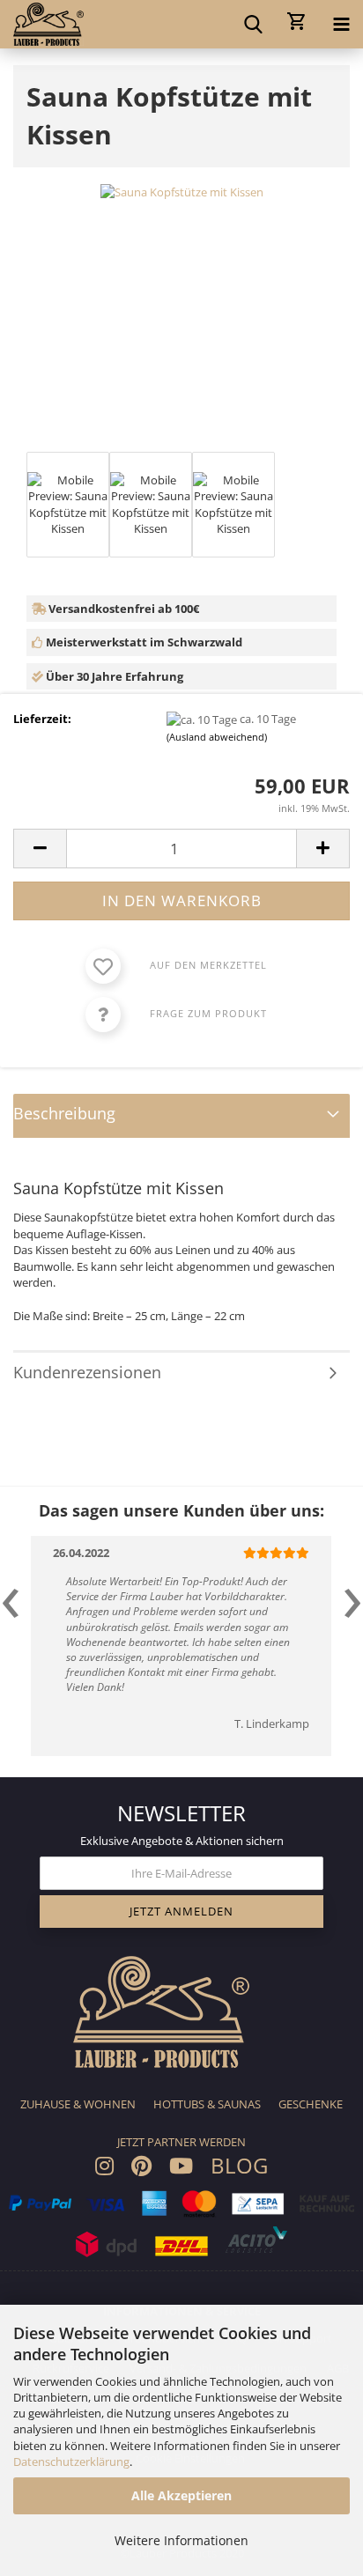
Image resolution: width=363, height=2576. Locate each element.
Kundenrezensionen (87, 1372)
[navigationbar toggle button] (341, 22)
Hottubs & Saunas (207, 2104)
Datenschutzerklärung (71, 2462)
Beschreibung (64, 1113)
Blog (239, 2165)
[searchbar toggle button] (253, 22)
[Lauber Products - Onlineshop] (42, 24)
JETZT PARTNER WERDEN (181, 2142)
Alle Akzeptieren (181, 2495)
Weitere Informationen (181, 2540)
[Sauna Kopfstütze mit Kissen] (182, 191)
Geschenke (311, 2104)
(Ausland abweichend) (217, 737)
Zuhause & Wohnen (78, 2104)
